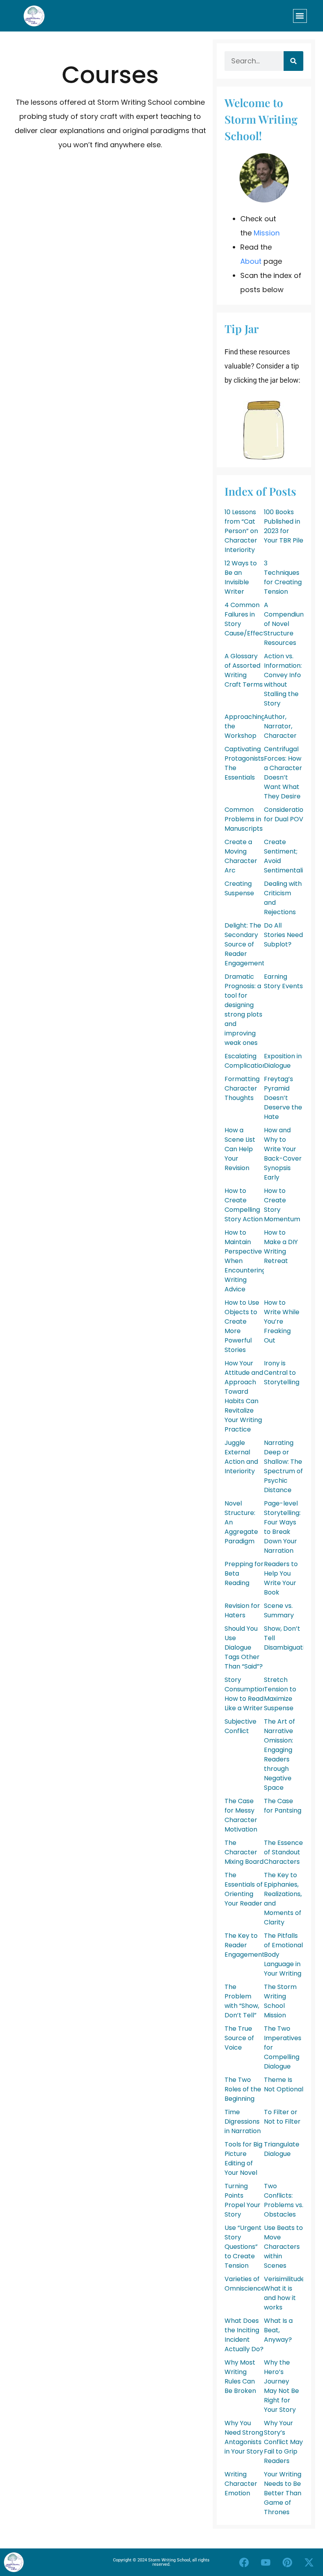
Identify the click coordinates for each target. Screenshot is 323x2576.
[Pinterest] (288, 2562)
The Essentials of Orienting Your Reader (244, 1889)
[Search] (293, 61)
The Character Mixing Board (244, 1852)
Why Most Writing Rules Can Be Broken (240, 2377)
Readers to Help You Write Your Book (281, 1578)
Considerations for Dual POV (287, 814)
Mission (267, 233)
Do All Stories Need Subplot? (283, 935)
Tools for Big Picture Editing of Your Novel (243, 2158)
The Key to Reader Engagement (245, 1945)
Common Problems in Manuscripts (244, 819)
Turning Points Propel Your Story (242, 2200)
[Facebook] (244, 2562)
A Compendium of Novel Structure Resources (285, 624)
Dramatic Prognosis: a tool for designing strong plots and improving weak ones (243, 1010)
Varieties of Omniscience (245, 2284)
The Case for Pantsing (283, 1806)
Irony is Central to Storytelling (282, 1373)
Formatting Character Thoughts (242, 1088)
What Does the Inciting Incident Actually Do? (244, 2335)
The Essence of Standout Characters (283, 1852)
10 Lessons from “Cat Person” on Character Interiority (241, 531)
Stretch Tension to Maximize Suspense (280, 1694)
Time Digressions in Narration (243, 2121)
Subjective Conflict (240, 1726)
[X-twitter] (309, 2562)
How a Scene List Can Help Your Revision (240, 1149)
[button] (300, 16)
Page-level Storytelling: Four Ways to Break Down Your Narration (282, 1527)
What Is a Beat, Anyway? (278, 2330)
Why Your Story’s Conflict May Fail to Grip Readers (283, 2442)
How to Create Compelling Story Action (244, 1205)
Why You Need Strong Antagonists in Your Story (244, 2437)
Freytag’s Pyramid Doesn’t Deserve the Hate (283, 1098)
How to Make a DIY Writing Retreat (281, 1247)
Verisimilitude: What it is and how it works (285, 2293)
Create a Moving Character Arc (241, 856)
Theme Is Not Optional (284, 2084)
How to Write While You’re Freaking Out (282, 1321)
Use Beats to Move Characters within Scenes (283, 2247)
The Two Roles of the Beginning (243, 2089)
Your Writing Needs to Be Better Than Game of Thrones (283, 2493)
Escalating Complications (247, 1061)
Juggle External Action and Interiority (241, 1457)
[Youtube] (266, 2562)
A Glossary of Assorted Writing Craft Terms (244, 670)
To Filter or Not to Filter (282, 2117)
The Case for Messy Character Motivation (241, 1815)
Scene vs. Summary (279, 1610)
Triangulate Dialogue (282, 2149)
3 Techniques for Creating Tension (283, 577)
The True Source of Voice (239, 2038)
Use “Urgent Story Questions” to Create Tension (243, 2247)
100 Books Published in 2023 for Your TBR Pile (284, 526)
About (251, 261)
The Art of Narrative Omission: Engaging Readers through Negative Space (279, 1755)
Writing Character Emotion (241, 2484)
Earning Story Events (283, 981)
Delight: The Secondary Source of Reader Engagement (245, 944)
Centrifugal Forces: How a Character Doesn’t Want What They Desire (283, 773)
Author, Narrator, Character (280, 726)
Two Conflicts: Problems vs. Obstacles (284, 2200)
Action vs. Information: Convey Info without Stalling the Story (283, 680)
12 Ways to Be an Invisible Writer (241, 577)
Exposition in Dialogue (283, 1061)
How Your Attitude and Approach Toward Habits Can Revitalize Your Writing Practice (244, 1396)
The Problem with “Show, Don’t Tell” (242, 2001)
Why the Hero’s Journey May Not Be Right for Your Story (281, 2386)
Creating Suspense (239, 888)
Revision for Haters (242, 1610)
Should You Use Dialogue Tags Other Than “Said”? (244, 1647)
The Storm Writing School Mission (280, 2001)
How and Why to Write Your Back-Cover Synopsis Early (283, 1154)
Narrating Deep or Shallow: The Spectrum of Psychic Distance (283, 1466)
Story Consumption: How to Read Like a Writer (246, 1694)
